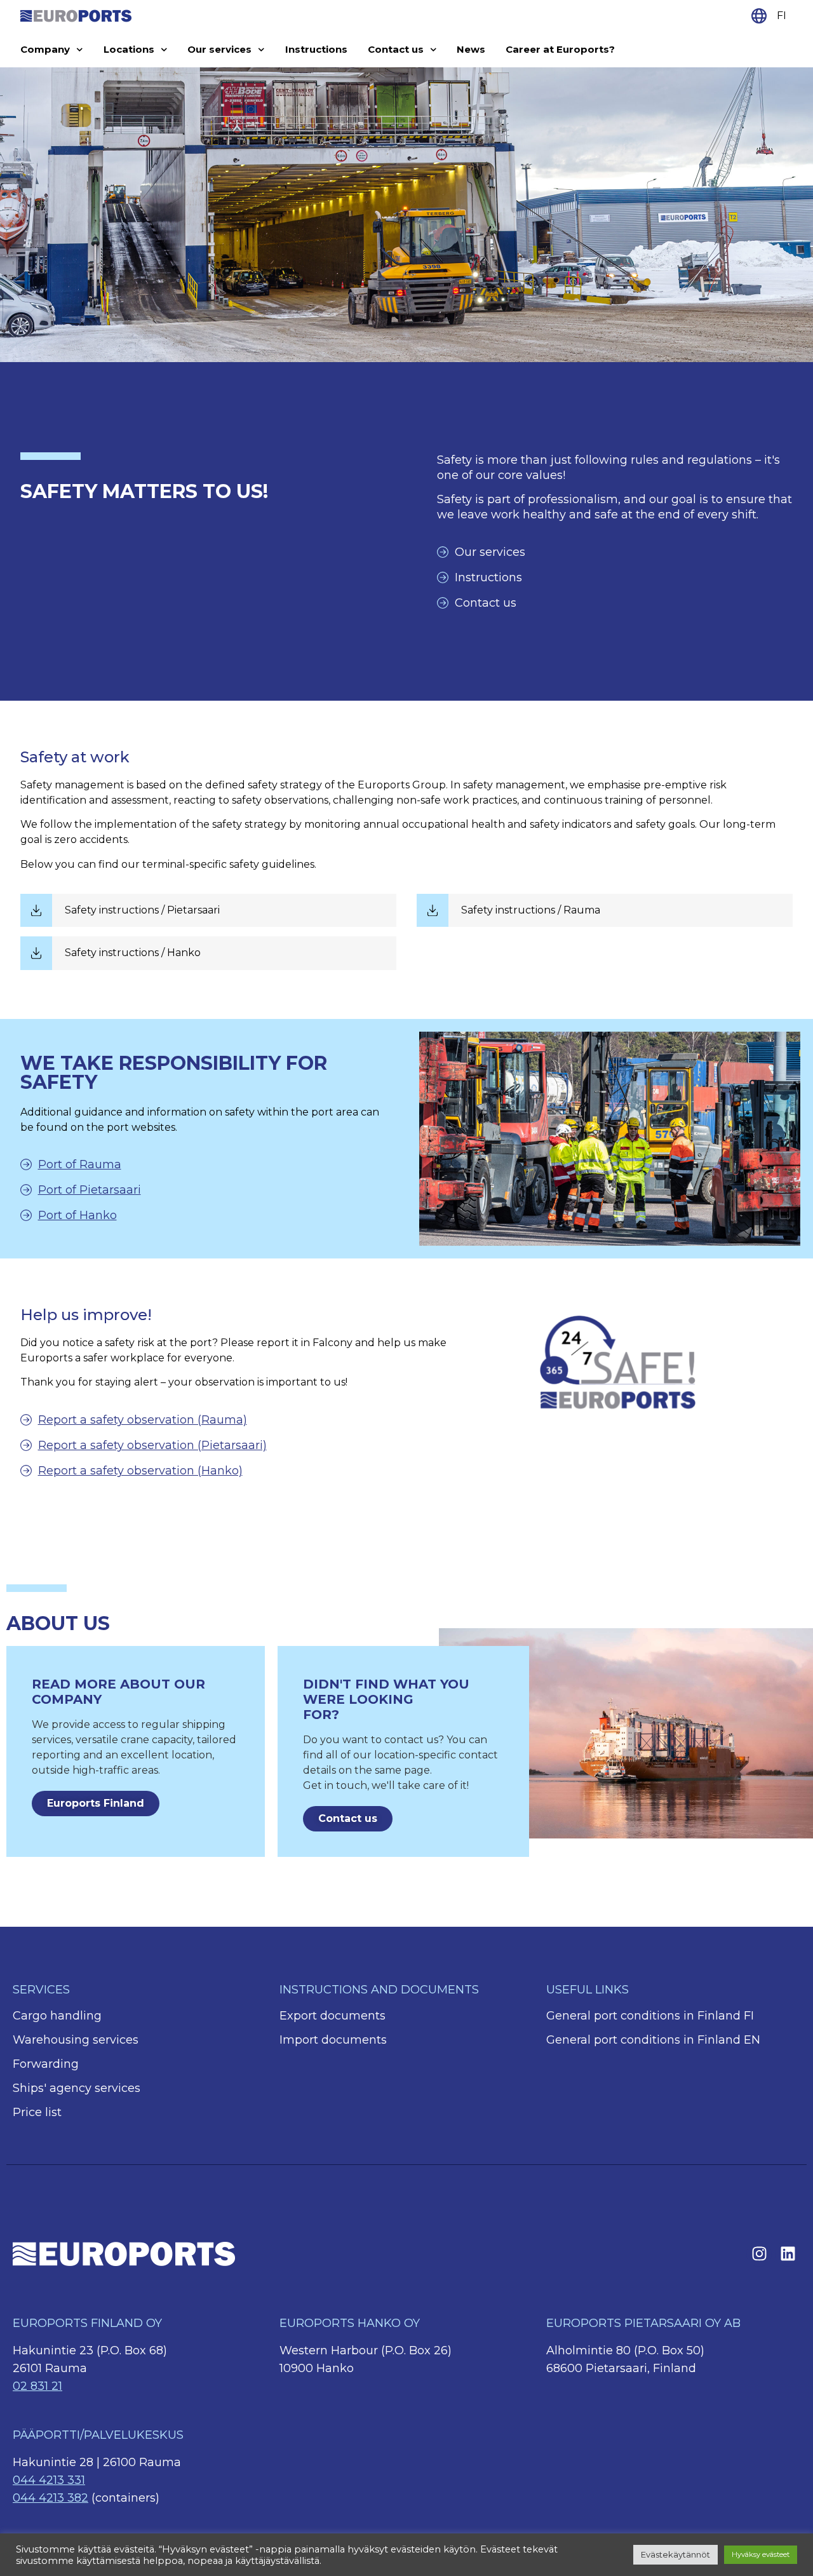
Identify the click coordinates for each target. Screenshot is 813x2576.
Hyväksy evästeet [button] (761, 2554)
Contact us (396, 49)
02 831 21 (37, 2386)
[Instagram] (759, 2254)
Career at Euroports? (560, 49)
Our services (219, 49)
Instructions (316, 49)
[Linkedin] (788, 2254)
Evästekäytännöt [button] (675, 2554)
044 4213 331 (49, 2480)
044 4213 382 (50, 2498)
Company (45, 49)
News (471, 49)
